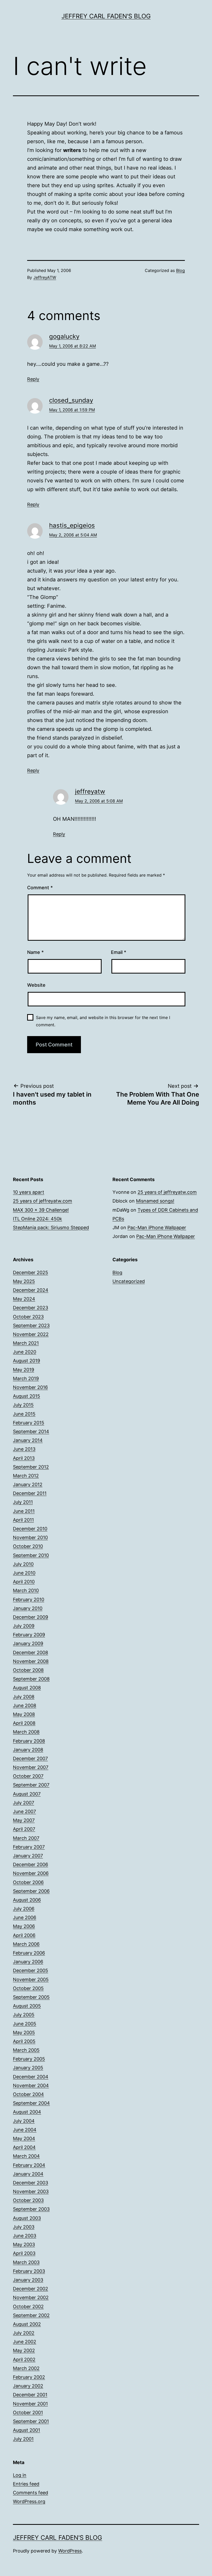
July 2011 (23, 1502)
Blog (180, 270)
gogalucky (64, 336)
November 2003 (31, 2191)
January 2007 (28, 1856)
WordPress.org (29, 2501)
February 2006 (29, 1953)
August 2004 (27, 2112)
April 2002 (24, 2360)
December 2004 (31, 2077)
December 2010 (30, 1529)
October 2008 (28, 1670)
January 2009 (28, 1643)
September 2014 (31, 1431)
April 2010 (24, 1582)
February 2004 (29, 2165)
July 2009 (24, 1626)
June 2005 (25, 2024)
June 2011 (24, 1511)
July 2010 (23, 1564)
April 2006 (24, 1935)
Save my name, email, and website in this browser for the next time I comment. (103, 1021)
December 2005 (31, 1970)
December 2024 (31, 1290)
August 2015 (26, 1396)
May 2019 (24, 1370)
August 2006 (27, 1900)
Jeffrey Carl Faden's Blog (106, 16)
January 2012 (28, 1484)
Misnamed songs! (155, 1201)
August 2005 (27, 2006)
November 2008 (31, 1661)
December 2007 (30, 1758)
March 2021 (26, 1343)
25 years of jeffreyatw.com (43, 1201)
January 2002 (28, 2386)
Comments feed (31, 2493)
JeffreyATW (45, 277)
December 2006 (31, 1864)
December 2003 (31, 2183)
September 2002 (31, 2315)
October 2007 (28, 1776)
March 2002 (26, 2368)
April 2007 (24, 1829)
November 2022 (31, 1334)
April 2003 (24, 2253)
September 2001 (31, 2421)
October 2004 (28, 2094)
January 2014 (28, 1440)
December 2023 (31, 1308)
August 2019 (26, 1361)
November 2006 (31, 1873)
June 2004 (25, 2130)
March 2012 (26, 1476)
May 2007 (24, 1820)
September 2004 (31, 2103)
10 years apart (29, 1192)
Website (36, 985)
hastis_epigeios (72, 525)
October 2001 (28, 2412)
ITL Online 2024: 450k (37, 1219)
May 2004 (24, 2138)
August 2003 (27, 2218)
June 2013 (24, 1449)
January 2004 (28, 2174)
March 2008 (26, 1732)
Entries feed (26, 2484)
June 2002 (25, 2342)
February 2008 (29, 1741)
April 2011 (23, 1520)
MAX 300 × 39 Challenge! (41, 1210)
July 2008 (24, 1697)
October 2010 (28, 1546)
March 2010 (26, 1590)
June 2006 (25, 1917)
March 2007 (26, 1838)
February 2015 (29, 1423)
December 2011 (30, 1493)
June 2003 (25, 2236)
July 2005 (24, 2015)
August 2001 (26, 2430)
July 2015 (23, 1405)
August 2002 (27, 2324)
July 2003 (24, 2227)
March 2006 (26, 1944)
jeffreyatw (90, 791)
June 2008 (25, 1705)
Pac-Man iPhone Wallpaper (157, 1228)
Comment (40, 888)
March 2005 (26, 2050)
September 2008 (31, 1679)
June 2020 (25, 1352)
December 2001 (30, 2395)
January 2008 (28, 1750)
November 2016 (30, 1387)
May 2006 (24, 1926)
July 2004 (24, 2121)
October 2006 (28, 1882)
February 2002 (29, 2377)
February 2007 (29, 1847)
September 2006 (31, 1891)
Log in (20, 2475)
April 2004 (24, 2147)
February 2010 (29, 1599)
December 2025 (31, 1272)
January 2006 (28, 1962)
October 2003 (28, 2200)
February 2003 (29, 2271)
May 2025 (24, 1281)
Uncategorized (129, 1281)
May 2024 (24, 1299)
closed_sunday (71, 400)
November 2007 (31, 1767)
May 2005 (24, 2032)
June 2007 (24, 1811)
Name (35, 952)
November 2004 (31, 2085)
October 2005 (28, 1988)
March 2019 (26, 1378)
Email (119, 952)
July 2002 (24, 2333)
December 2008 (31, 1652)
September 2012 (31, 1467)
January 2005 (28, 2068)
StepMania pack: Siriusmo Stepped (51, 1228)
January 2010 (28, 1608)
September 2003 (31, 2209)
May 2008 (24, 1714)
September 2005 (31, 1997)
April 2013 (24, 1458)
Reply (33, 379)
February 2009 (29, 1635)
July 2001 (23, 2439)
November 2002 (31, 2297)
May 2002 (24, 2350)
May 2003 (24, 2244)
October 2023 (28, 1317)
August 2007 (27, 1794)
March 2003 (26, 2262)
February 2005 (29, 2059)
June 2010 (24, 1573)
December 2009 (31, 1617)
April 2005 (24, 2041)
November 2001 (30, 2404)
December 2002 (31, 2289)
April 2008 (24, 1723)
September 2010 (31, 1555)
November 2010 (30, 1537)
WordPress (70, 2551)
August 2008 (27, 1688)
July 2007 (24, 1803)
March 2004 (26, 2156)
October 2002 (28, 2307)
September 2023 (31, 1325)
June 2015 (24, 1414)
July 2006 (24, 1909)
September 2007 (31, 1785)
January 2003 (28, 2280)
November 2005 (31, 1980)
